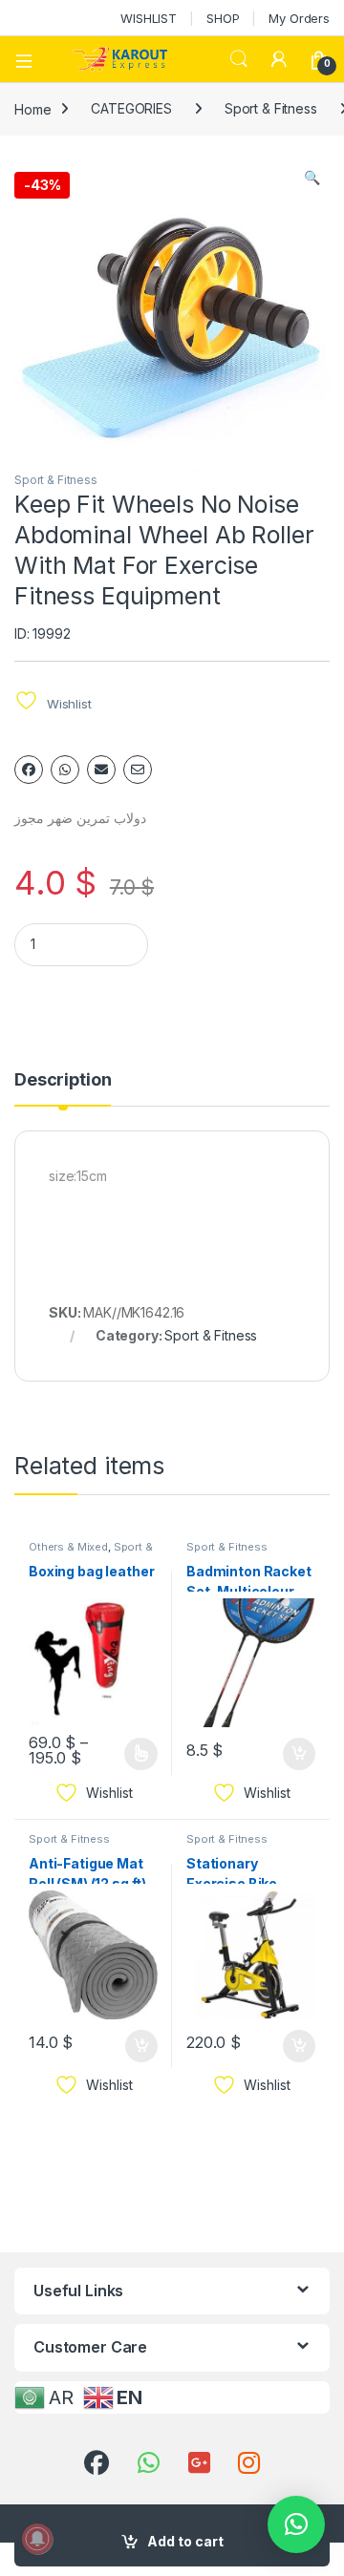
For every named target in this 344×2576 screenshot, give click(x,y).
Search (239, 59)
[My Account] (279, 59)
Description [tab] (63, 1080)
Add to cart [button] (299, 1754)
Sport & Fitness (271, 108)
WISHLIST (149, 18)
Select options (135, 1754)
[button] (312, 178)
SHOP (223, 18)
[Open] (31, 59)
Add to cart (185, 2541)
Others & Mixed (68, 1547)
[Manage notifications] (37, 2539)
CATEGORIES (131, 108)
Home (32, 108)
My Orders (299, 18)
